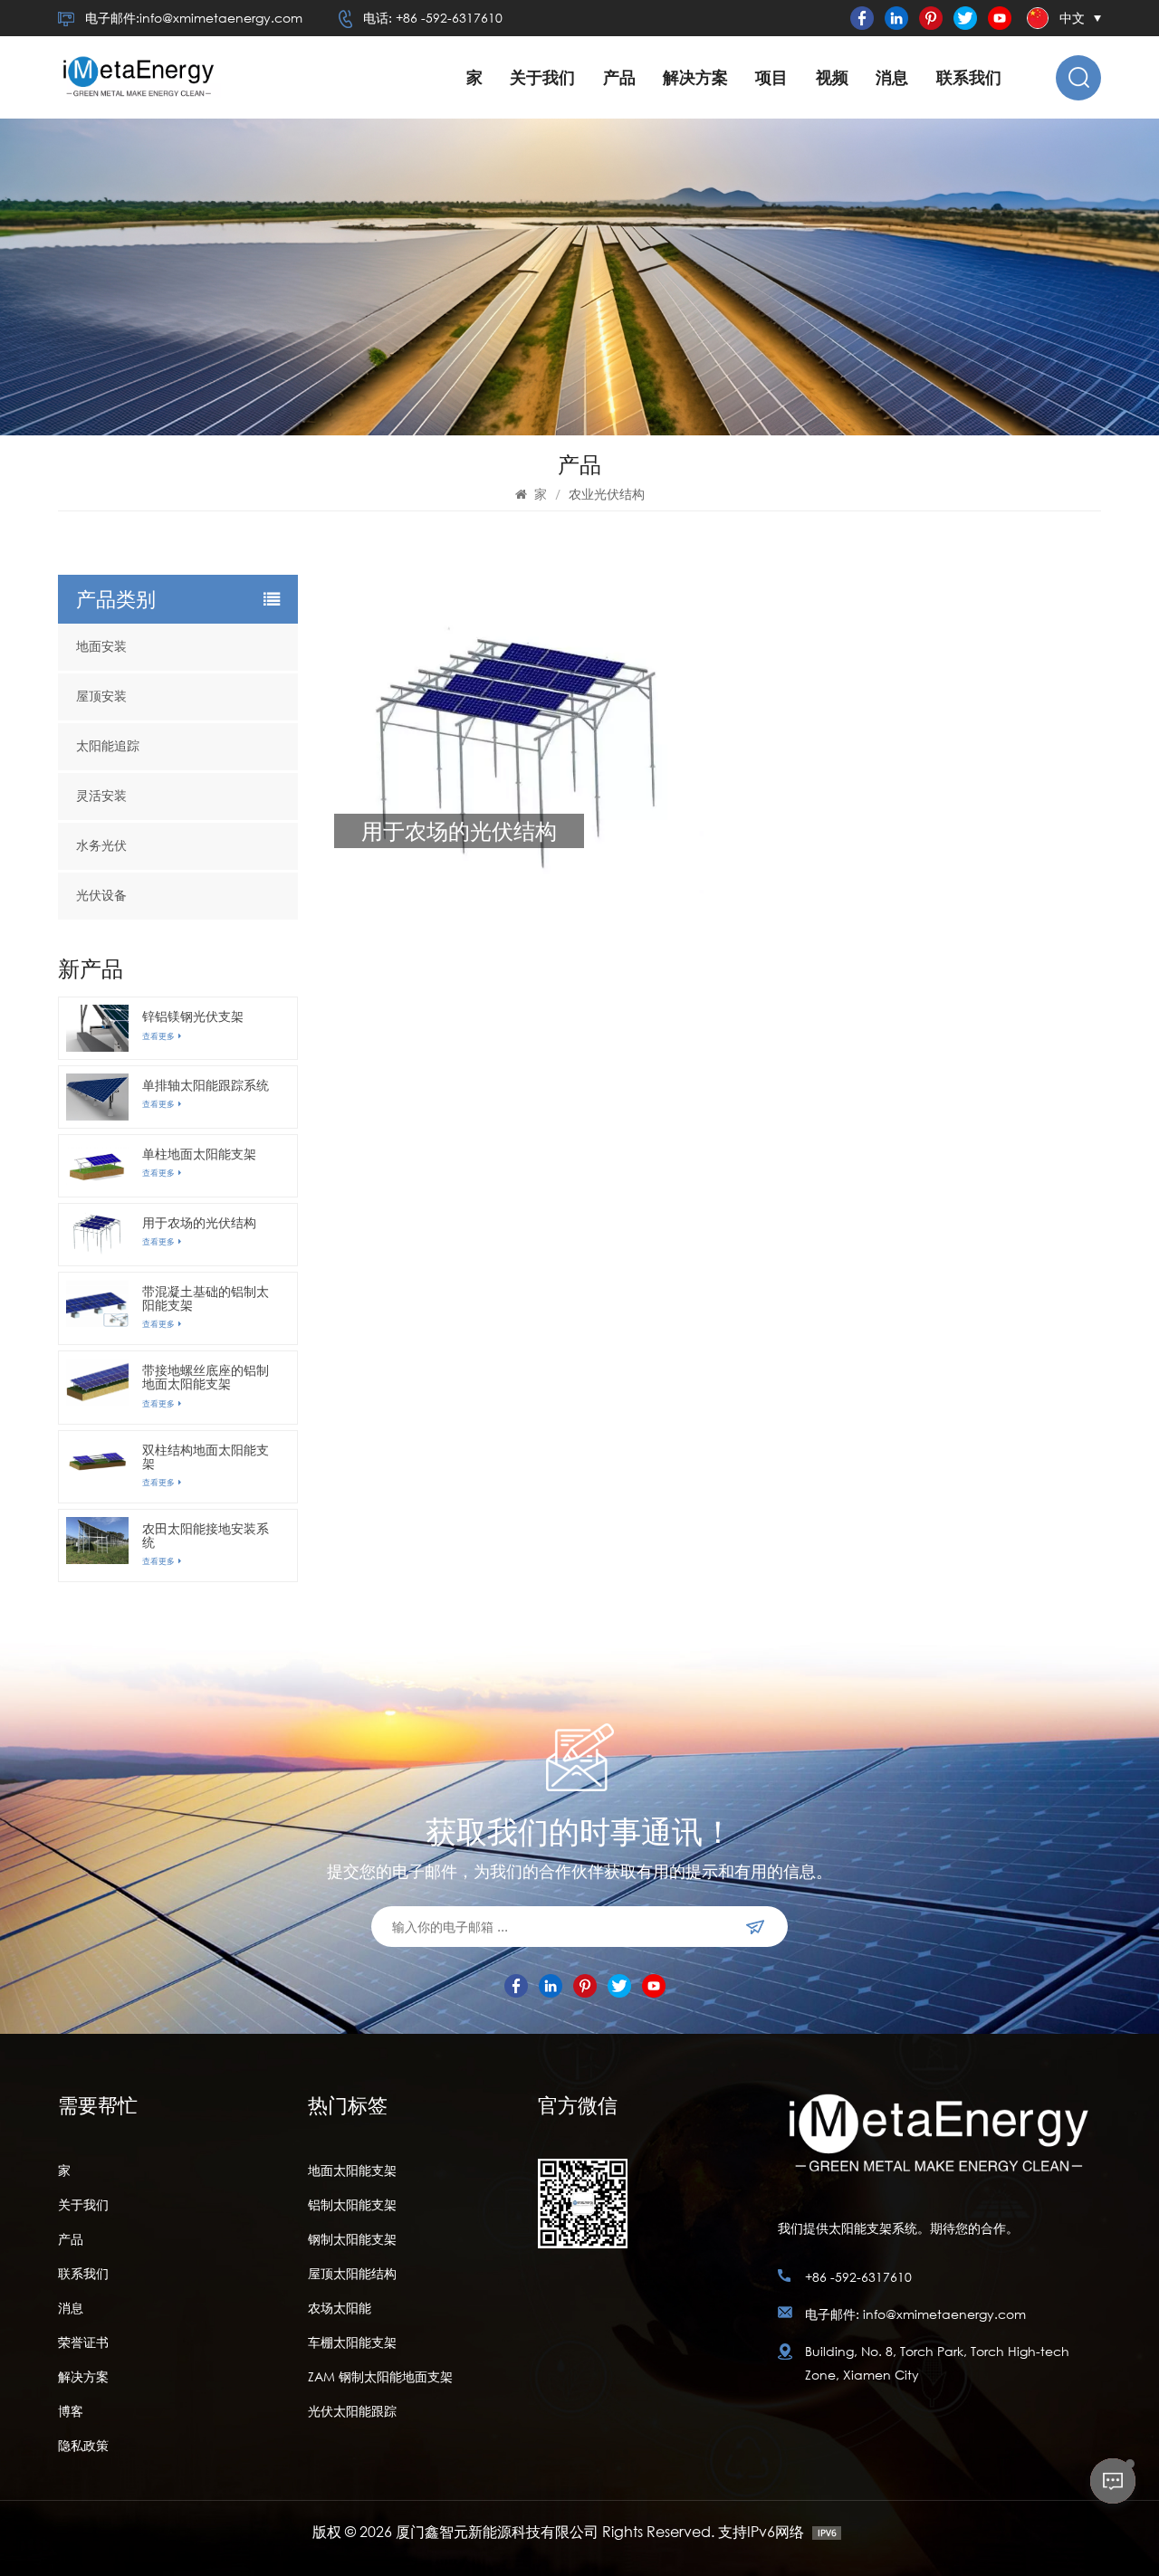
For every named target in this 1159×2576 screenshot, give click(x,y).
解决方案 (695, 77)
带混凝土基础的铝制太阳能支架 (206, 1298)
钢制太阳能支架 (352, 2239)
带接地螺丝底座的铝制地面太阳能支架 (206, 1377)
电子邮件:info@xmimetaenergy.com (194, 18)
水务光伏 (101, 846)
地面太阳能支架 (352, 2170)
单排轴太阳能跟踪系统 (206, 1085)
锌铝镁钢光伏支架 (193, 1016)
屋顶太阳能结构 (352, 2273)
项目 (771, 77)
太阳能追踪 (108, 746)
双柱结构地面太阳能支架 (206, 1456)
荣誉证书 (83, 2342)
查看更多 (158, 1036)
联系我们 (969, 77)
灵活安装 (101, 796)
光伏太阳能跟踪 (352, 2411)
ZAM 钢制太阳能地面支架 (380, 2376)
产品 (619, 77)
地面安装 (101, 647)
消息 (892, 77)
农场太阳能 (340, 2308)
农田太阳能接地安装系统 (206, 1535)
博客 (71, 2411)
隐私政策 (83, 2445)
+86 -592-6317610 (858, 2277)
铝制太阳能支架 (352, 2204)
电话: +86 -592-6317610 (433, 18)
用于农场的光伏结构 (199, 1222)
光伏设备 (101, 896)
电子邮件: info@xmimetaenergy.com (915, 2314)
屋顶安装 (101, 696)
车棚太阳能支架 (352, 2342)
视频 (832, 77)
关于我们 (542, 77)
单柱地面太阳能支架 (199, 1154)
